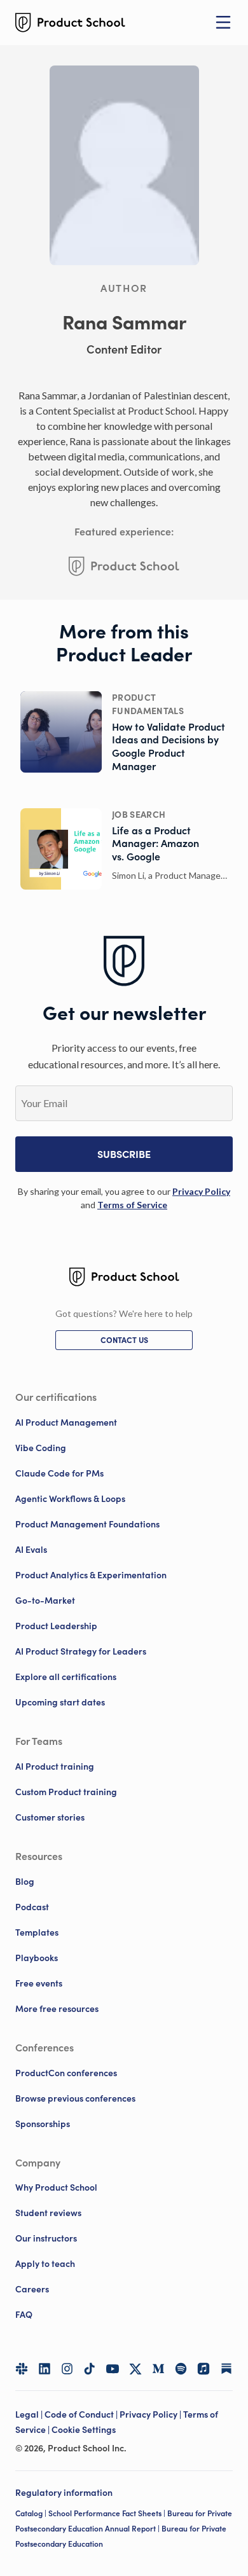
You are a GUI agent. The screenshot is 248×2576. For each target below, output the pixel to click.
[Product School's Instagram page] (67, 2369)
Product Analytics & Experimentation (91, 1575)
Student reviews (48, 2213)
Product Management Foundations (87, 1524)
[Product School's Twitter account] (135, 2369)
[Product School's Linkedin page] (45, 2369)
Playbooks (37, 1958)
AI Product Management (66, 1422)
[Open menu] (223, 22)
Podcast (32, 1907)
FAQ (24, 2315)
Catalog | (32, 2513)
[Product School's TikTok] (90, 2369)
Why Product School (56, 2187)
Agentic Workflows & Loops (70, 1499)
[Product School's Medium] (158, 2369)
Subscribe (124, 1154)
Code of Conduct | (82, 2414)
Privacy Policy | (151, 2414)
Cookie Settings (84, 2430)
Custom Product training (66, 1792)
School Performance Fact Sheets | (108, 2513)
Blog (25, 1882)
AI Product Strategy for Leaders (81, 1651)
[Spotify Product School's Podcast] (181, 2369)
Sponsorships (43, 2124)
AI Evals (31, 1550)
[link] (201, 1191)
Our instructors (46, 2238)
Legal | (30, 2414)
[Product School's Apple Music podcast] (203, 2369)
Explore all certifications (66, 1677)
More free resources (57, 2009)
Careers (32, 2289)
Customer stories (50, 1817)
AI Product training (55, 1767)
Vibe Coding (41, 1448)
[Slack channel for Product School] (22, 2369)
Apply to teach (45, 2264)
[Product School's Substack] (226, 2369)
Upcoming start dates (60, 1702)
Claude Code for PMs (59, 1473)
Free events (39, 1983)
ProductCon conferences (66, 2073)
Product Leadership (56, 1626)
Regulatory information (64, 2493)
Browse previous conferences (75, 2098)
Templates (37, 1932)
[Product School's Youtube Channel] (113, 2369)
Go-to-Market (45, 1601)
